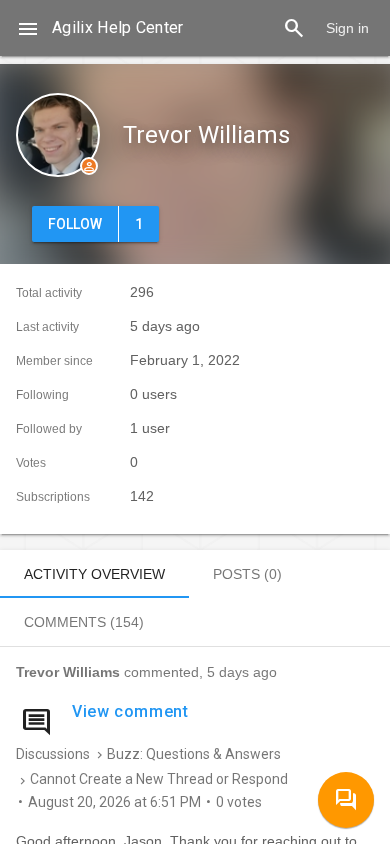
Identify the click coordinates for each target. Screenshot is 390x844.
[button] (28, 28)
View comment (130, 711)
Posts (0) (247, 574)
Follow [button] (75, 224)
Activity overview (94, 574)
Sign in (347, 28)
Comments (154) (84, 622)
